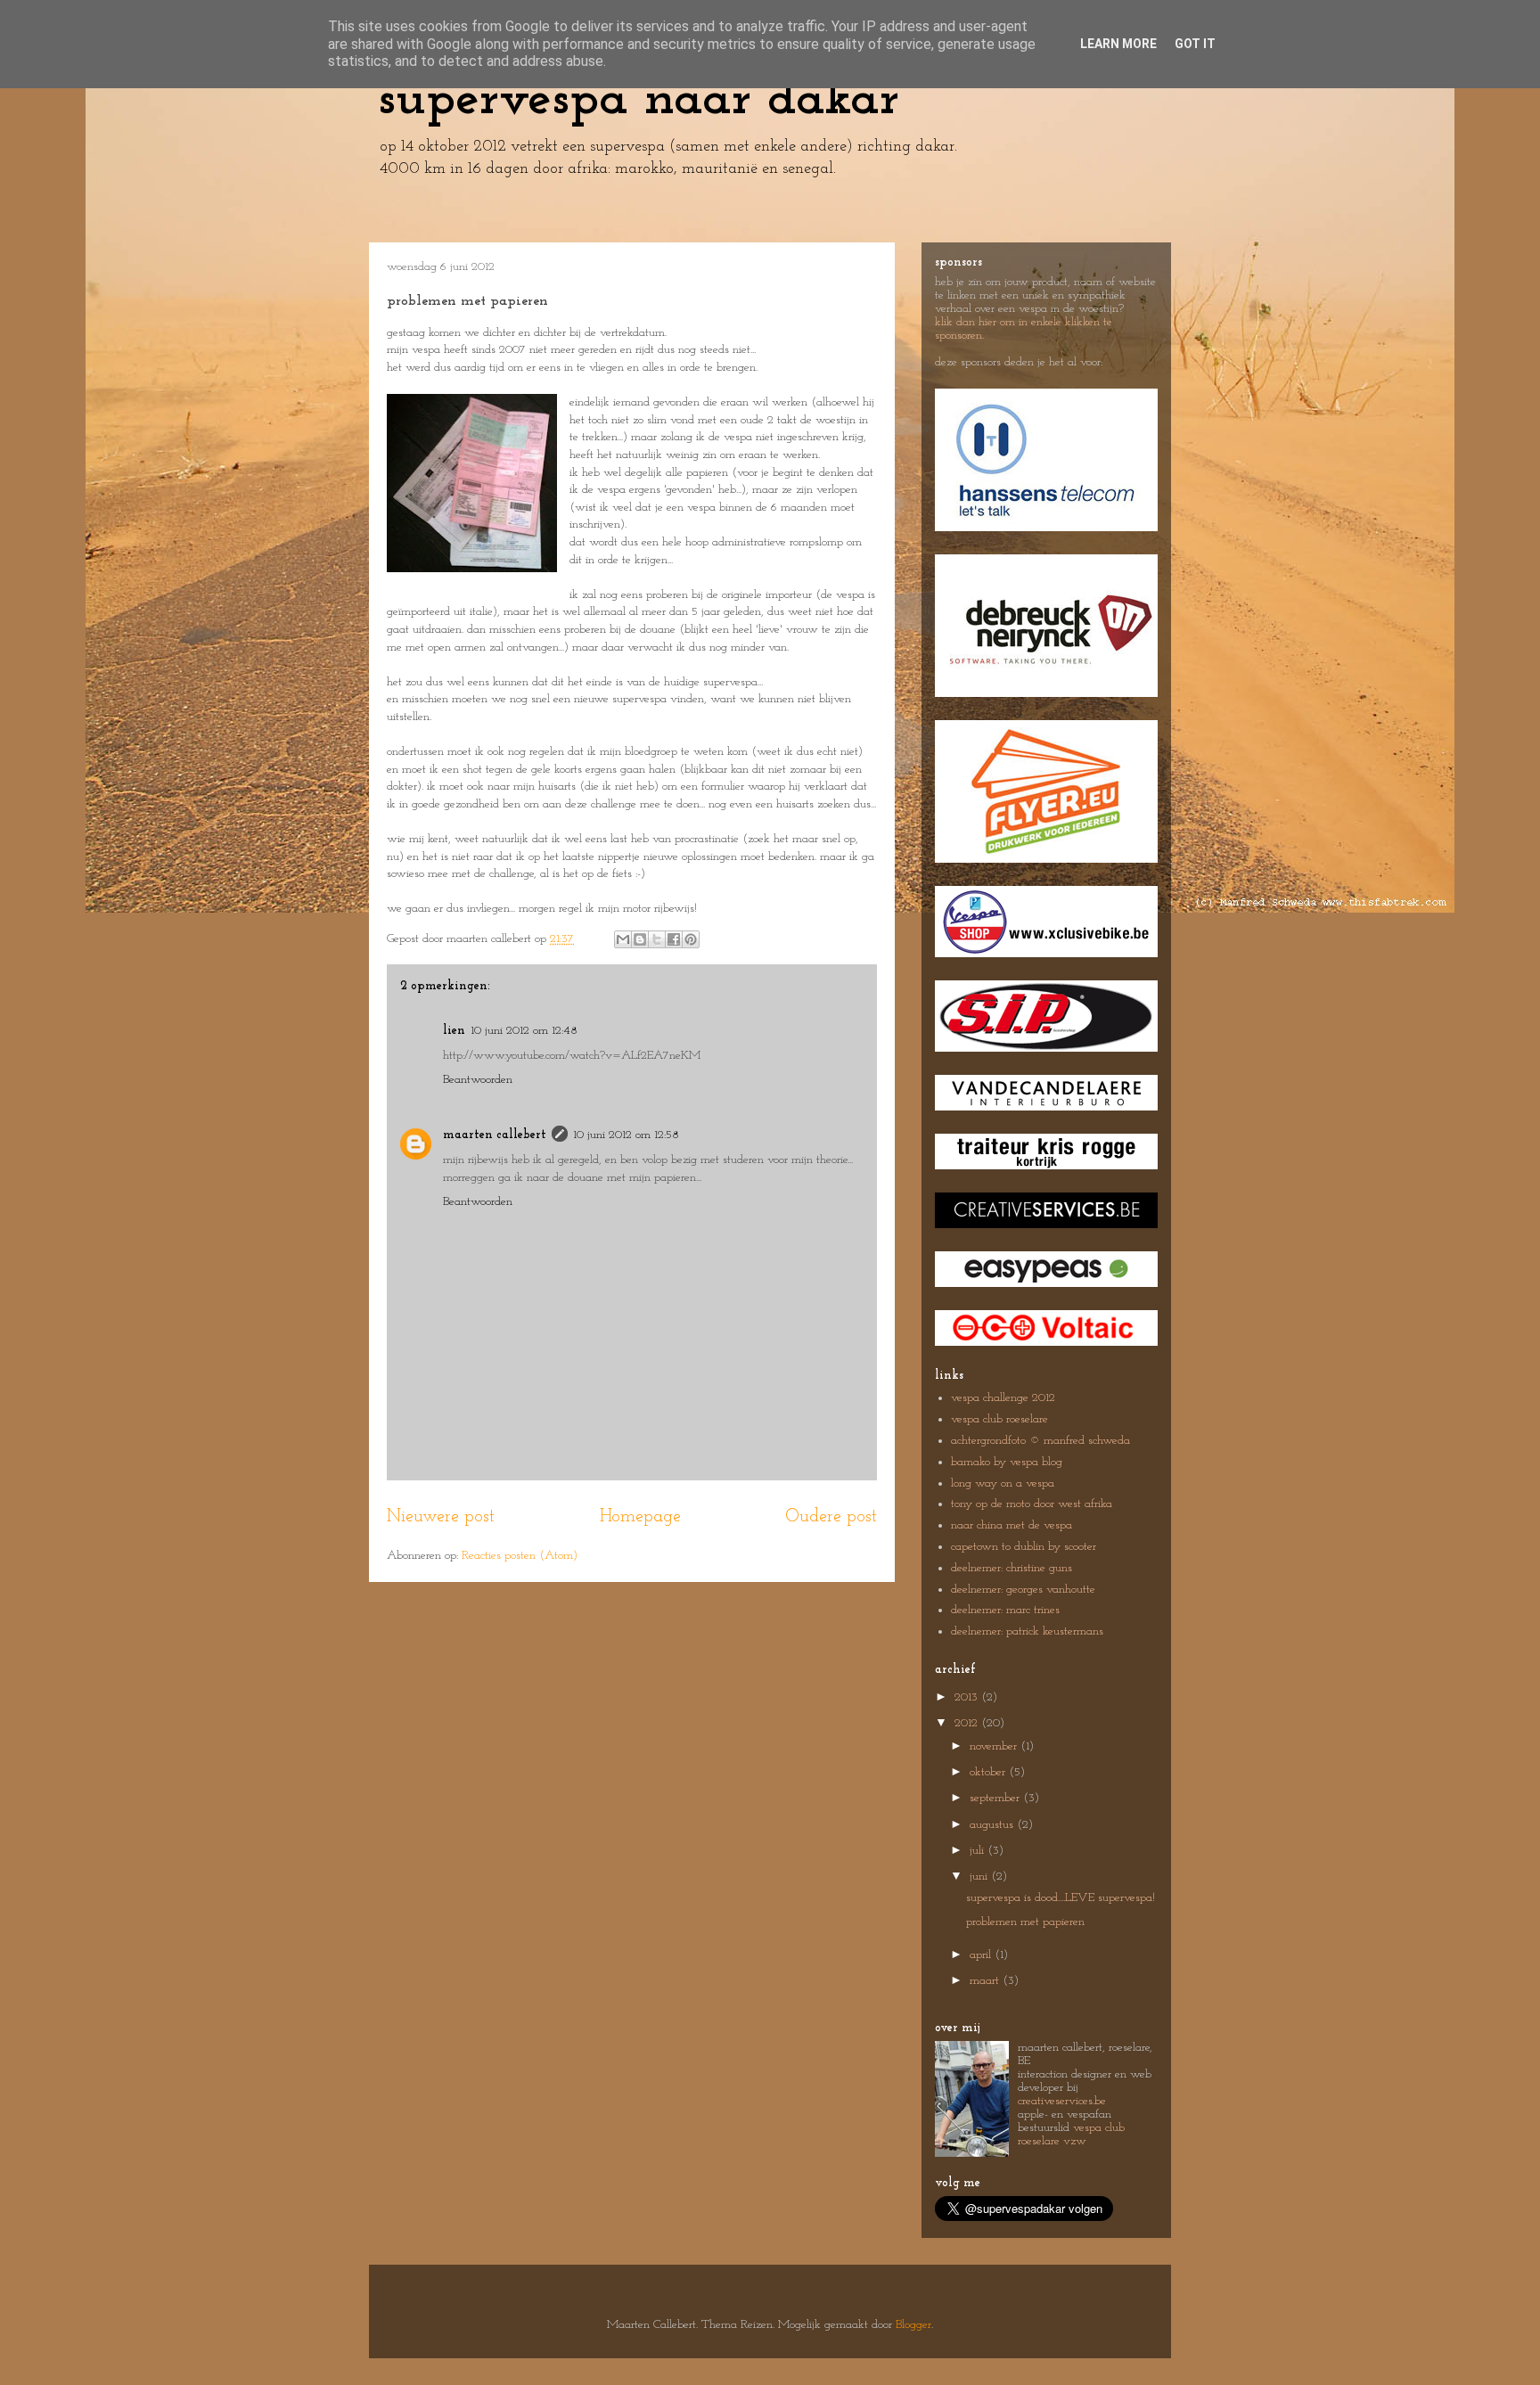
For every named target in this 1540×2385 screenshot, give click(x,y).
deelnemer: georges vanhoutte (1023, 1590)
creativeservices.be (1062, 2101)
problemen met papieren (1025, 1922)
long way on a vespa (1003, 1483)
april (982, 1955)
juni (980, 1877)
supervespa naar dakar (639, 100)
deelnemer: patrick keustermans (1027, 1631)
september (996, 1798)
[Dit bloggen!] (640, 939)
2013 (968, 1697)
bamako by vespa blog (1007, 1462)
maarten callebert (495, 1135)
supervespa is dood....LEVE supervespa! (1061, 1898)
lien (454, 1031)
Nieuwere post (441, 1517)
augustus (993, 1825)
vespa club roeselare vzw (1071, 2135)
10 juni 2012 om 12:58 (626, 1135)
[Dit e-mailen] (623, 939)
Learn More (1118, 44)
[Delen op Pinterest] (691, 939)
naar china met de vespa (1012, 1525)
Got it (1195, 44)
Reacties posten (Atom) (520, 1556)
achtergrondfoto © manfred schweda (1040, 1441)
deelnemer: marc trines (1005, 1610)
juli (979, 1851)
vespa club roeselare (999, 1419)
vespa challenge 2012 (1003, 1398)
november (995, 1746)
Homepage (640, 1517)
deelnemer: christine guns (1012, 1568)
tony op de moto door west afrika (1032, 1504)
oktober (989, 1772)
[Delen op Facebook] (674, 939)
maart (986, 1981)
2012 (968, 1723)
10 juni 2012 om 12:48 (524, 1031)
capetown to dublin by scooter (1024, 1547)
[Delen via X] (657, 939)
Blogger (913, 2325)
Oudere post (831, 1517)
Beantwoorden (478, 1080)
